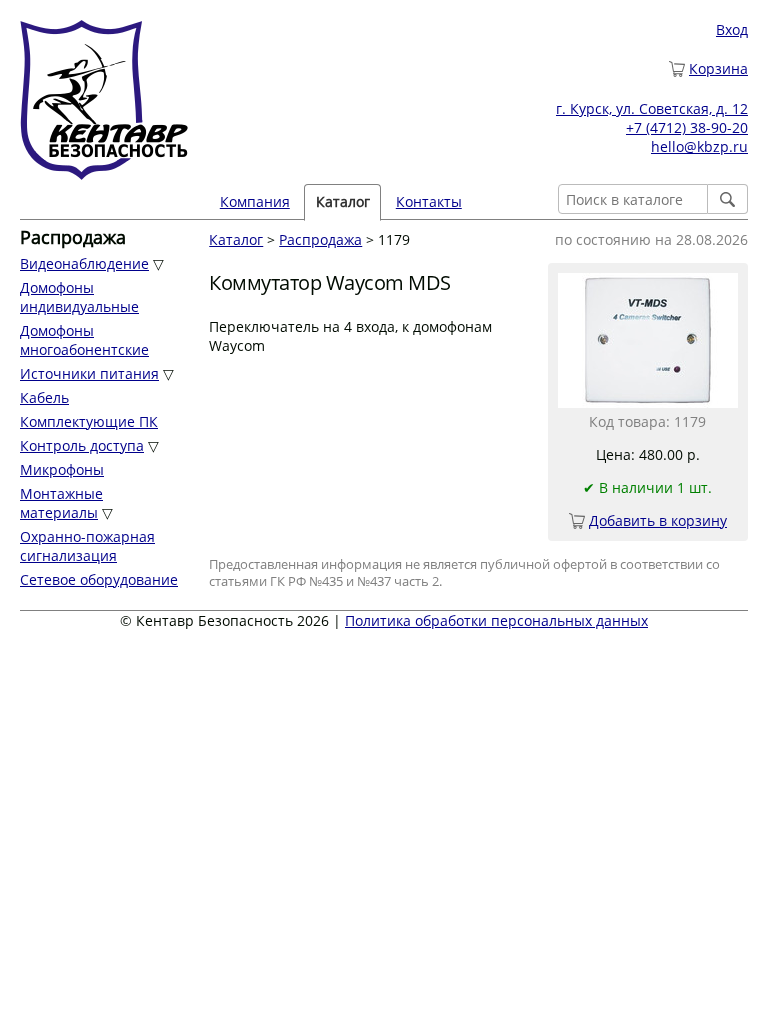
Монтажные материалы (61, 503)
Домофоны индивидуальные (79, 297)
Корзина (718, 68)
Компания (255, 201)
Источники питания (89, 373)
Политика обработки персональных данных (496, 620)
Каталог (236, 239)
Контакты (429, 201)
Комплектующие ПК (89, 421)
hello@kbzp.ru (699, 146)
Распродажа (320, 239)
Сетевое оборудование (99, 579)
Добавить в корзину (658, 520)
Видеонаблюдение (84, 263)
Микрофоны (62, 469)
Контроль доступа (82, 445)
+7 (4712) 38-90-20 (687, 127)
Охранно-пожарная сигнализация (87, 546)
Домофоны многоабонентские (84, 340)
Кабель (44, 397)
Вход (732, 29)
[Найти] (728, 199)
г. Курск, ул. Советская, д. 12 (652, 108)
